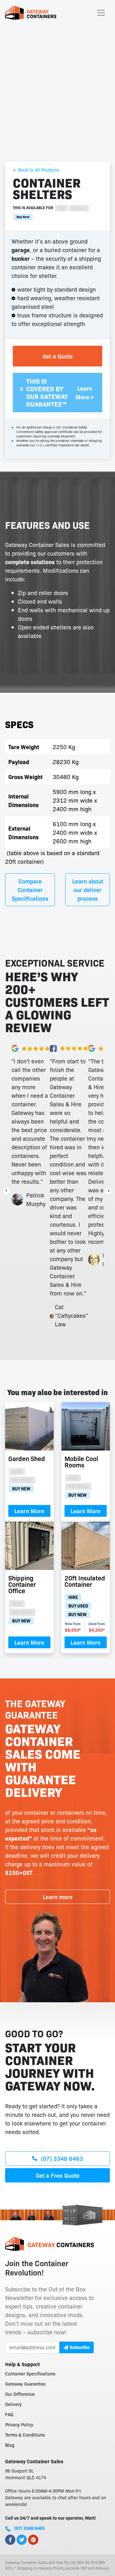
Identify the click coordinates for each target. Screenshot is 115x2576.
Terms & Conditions (25, 2435)
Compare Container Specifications (30, 890)
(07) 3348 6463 (62, 2158)
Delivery (13, 2404)
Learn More (29, 1511)
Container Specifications (30, 2374)
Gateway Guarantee (25, 2384)
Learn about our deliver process (88, 890)
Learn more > (85, 393)
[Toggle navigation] (101, 13)
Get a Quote (58, 356)
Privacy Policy (19, 2424)
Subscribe (80, 2347)
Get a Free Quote (58, 2175)
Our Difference (20, 2394)
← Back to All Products (36, 170)
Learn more (58, 1897)
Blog (10, 2445)
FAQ (9, 2414)
